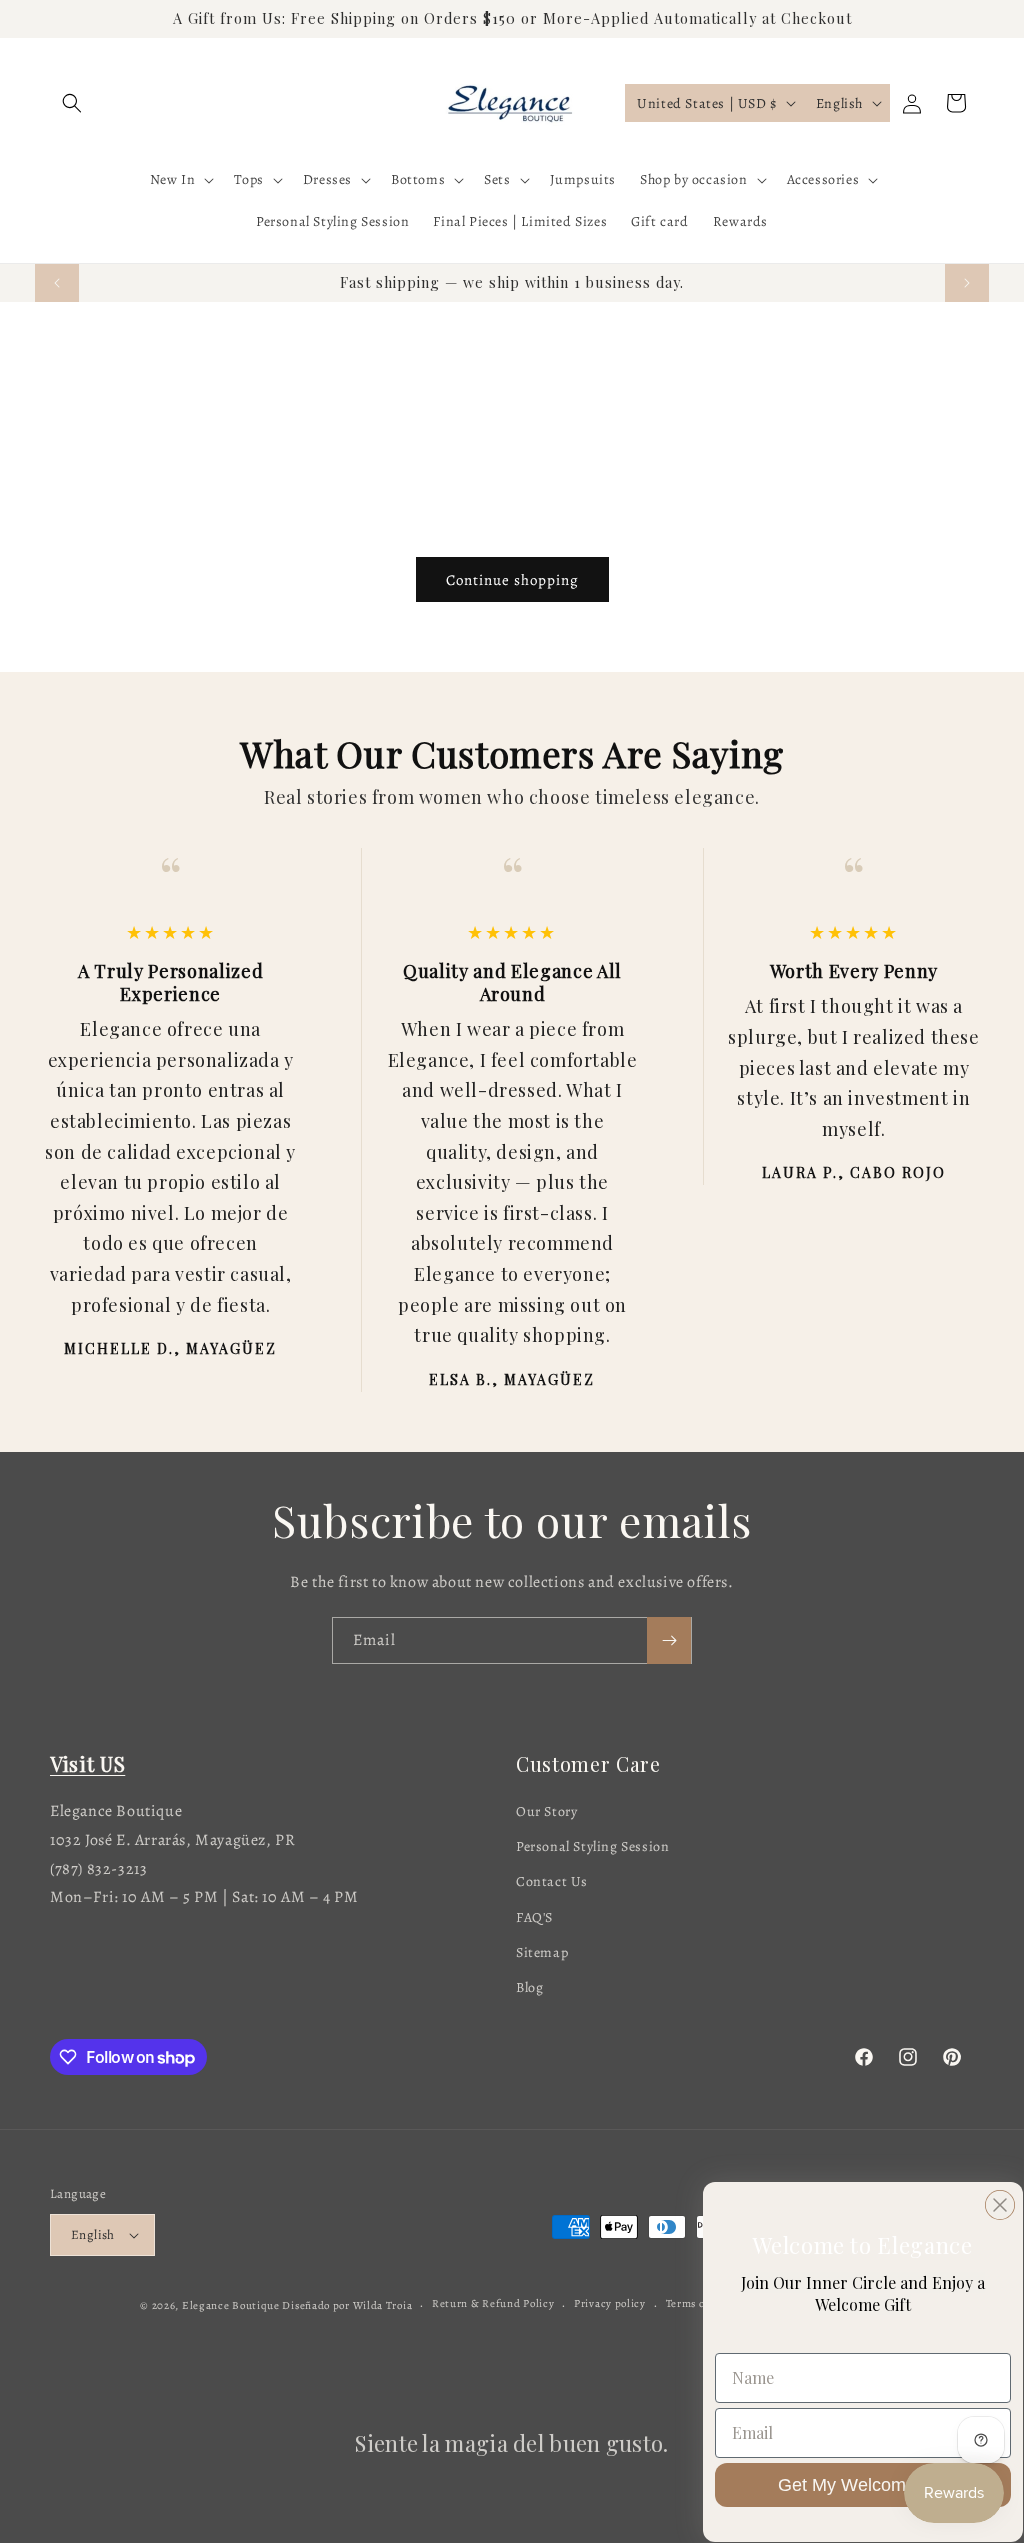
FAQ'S (534, 1917)
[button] (72, 103)
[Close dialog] (1000, 2205)
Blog (529, 1987)
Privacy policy (610, 2303)
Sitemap (542, 1952)
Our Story (546, 1811)
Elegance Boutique (231, 2305)
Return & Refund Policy (493, 2303)
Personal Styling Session (592, 1846)
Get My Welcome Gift (863, 2485)
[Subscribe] (669, 1640)
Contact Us (552, 1881)
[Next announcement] (967, 283)
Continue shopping (512, 580)
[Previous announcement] (57, 283)
